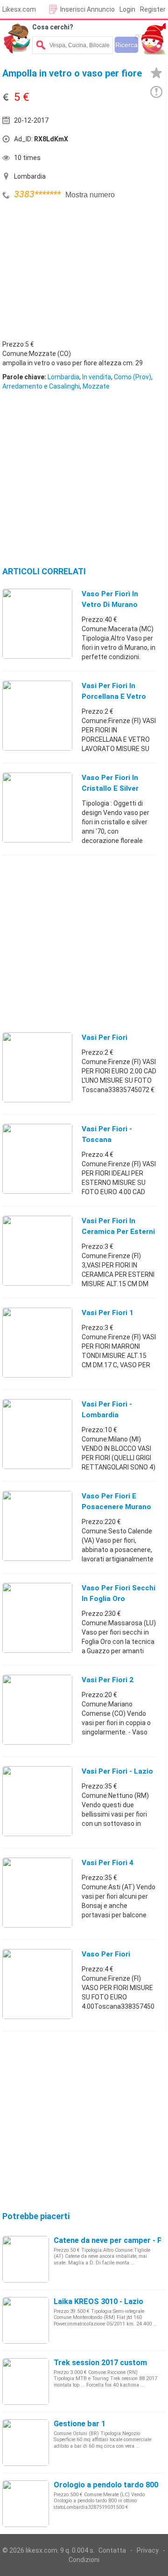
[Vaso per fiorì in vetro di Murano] (37, 623)
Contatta (112, 2550)
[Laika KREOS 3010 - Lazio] (26, 2320)
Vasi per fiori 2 (108, 1680)
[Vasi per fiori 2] (37, 1709)
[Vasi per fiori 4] (37, 1892)
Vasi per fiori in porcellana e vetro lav (114, 696)
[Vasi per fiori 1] (37, 1342)
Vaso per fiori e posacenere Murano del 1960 (116, 1507)
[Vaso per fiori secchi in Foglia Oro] (37, 1617)
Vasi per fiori (105, 1037)
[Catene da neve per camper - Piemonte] (26, 2259)
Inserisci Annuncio (87, 9)
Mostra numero (90, 195)
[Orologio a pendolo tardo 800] (26, 2503)
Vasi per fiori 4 (108, 1863)
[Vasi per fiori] (37, 1067)
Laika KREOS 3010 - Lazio (98, 2301)
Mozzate (96, 386)
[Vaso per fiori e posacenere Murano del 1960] (37, 1525)
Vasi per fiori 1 (108, 1313)
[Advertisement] (72, 272)
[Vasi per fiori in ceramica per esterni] (37, 1250)
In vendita (97, 377)
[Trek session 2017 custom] (26, 2381)
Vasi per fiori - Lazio (117, 1771)
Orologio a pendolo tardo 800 (106, 2485)
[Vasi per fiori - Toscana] (37, 1158)
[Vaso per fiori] (37, 1984)
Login (127, 9)
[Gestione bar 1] (26, 2442)
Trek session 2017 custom (100, 2363)
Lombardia (63, 377)
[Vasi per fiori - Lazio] (37, 1801)
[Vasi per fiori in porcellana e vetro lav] (37, 715)
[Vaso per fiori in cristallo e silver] (37, 807)
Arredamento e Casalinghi (41, 386)
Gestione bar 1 (80, 2424)
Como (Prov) (133, 377)
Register (153, 9)
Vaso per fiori (106, 1954)
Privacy (148, 2550)
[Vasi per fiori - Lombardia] (37, 1434)
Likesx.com (19, 9)
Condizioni (84, 2560)
